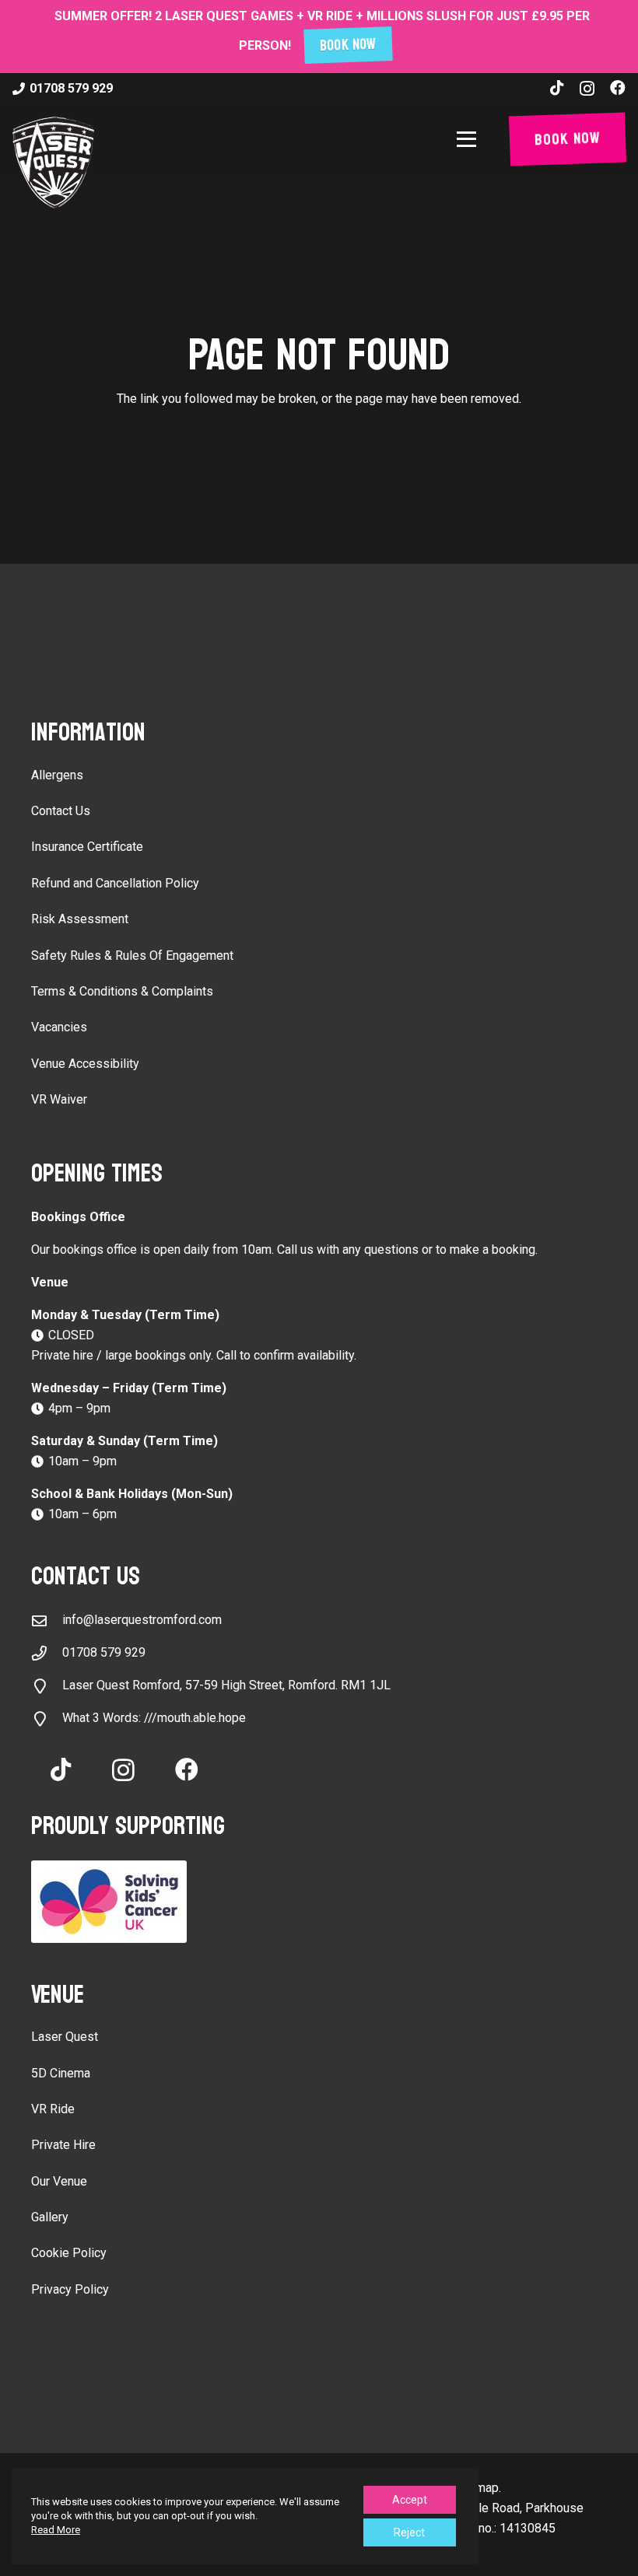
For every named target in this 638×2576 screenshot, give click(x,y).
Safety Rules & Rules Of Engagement (132, 955)
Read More (56, 2530)
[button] (470, 139)
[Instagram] (587, 89)
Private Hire (63, 2145)
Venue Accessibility (85, 1064)
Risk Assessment (80, 919)
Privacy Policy (70, 2289)
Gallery (50, 2217)
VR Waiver (59, 1099)
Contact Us (61, 811)
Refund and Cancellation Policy (115, 883)
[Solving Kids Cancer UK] (319, 1902)
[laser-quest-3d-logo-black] (53, 163)
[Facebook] (618, 88)
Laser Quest (65, 2037)
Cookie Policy (69, 2253)
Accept (410, 2500)
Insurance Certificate (87, 847)
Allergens (57, 775)
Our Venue (59, 2181)
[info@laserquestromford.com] (47, 1620)
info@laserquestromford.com (142, 1620)
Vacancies (59, 1027)
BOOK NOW (349, 45)
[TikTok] (557, 88)
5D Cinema (61, 2073)
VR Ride (53, 2109)
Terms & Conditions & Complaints (122, 991)
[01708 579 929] (47, 1653)
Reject (409, 2532)
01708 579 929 (104, 1652)
